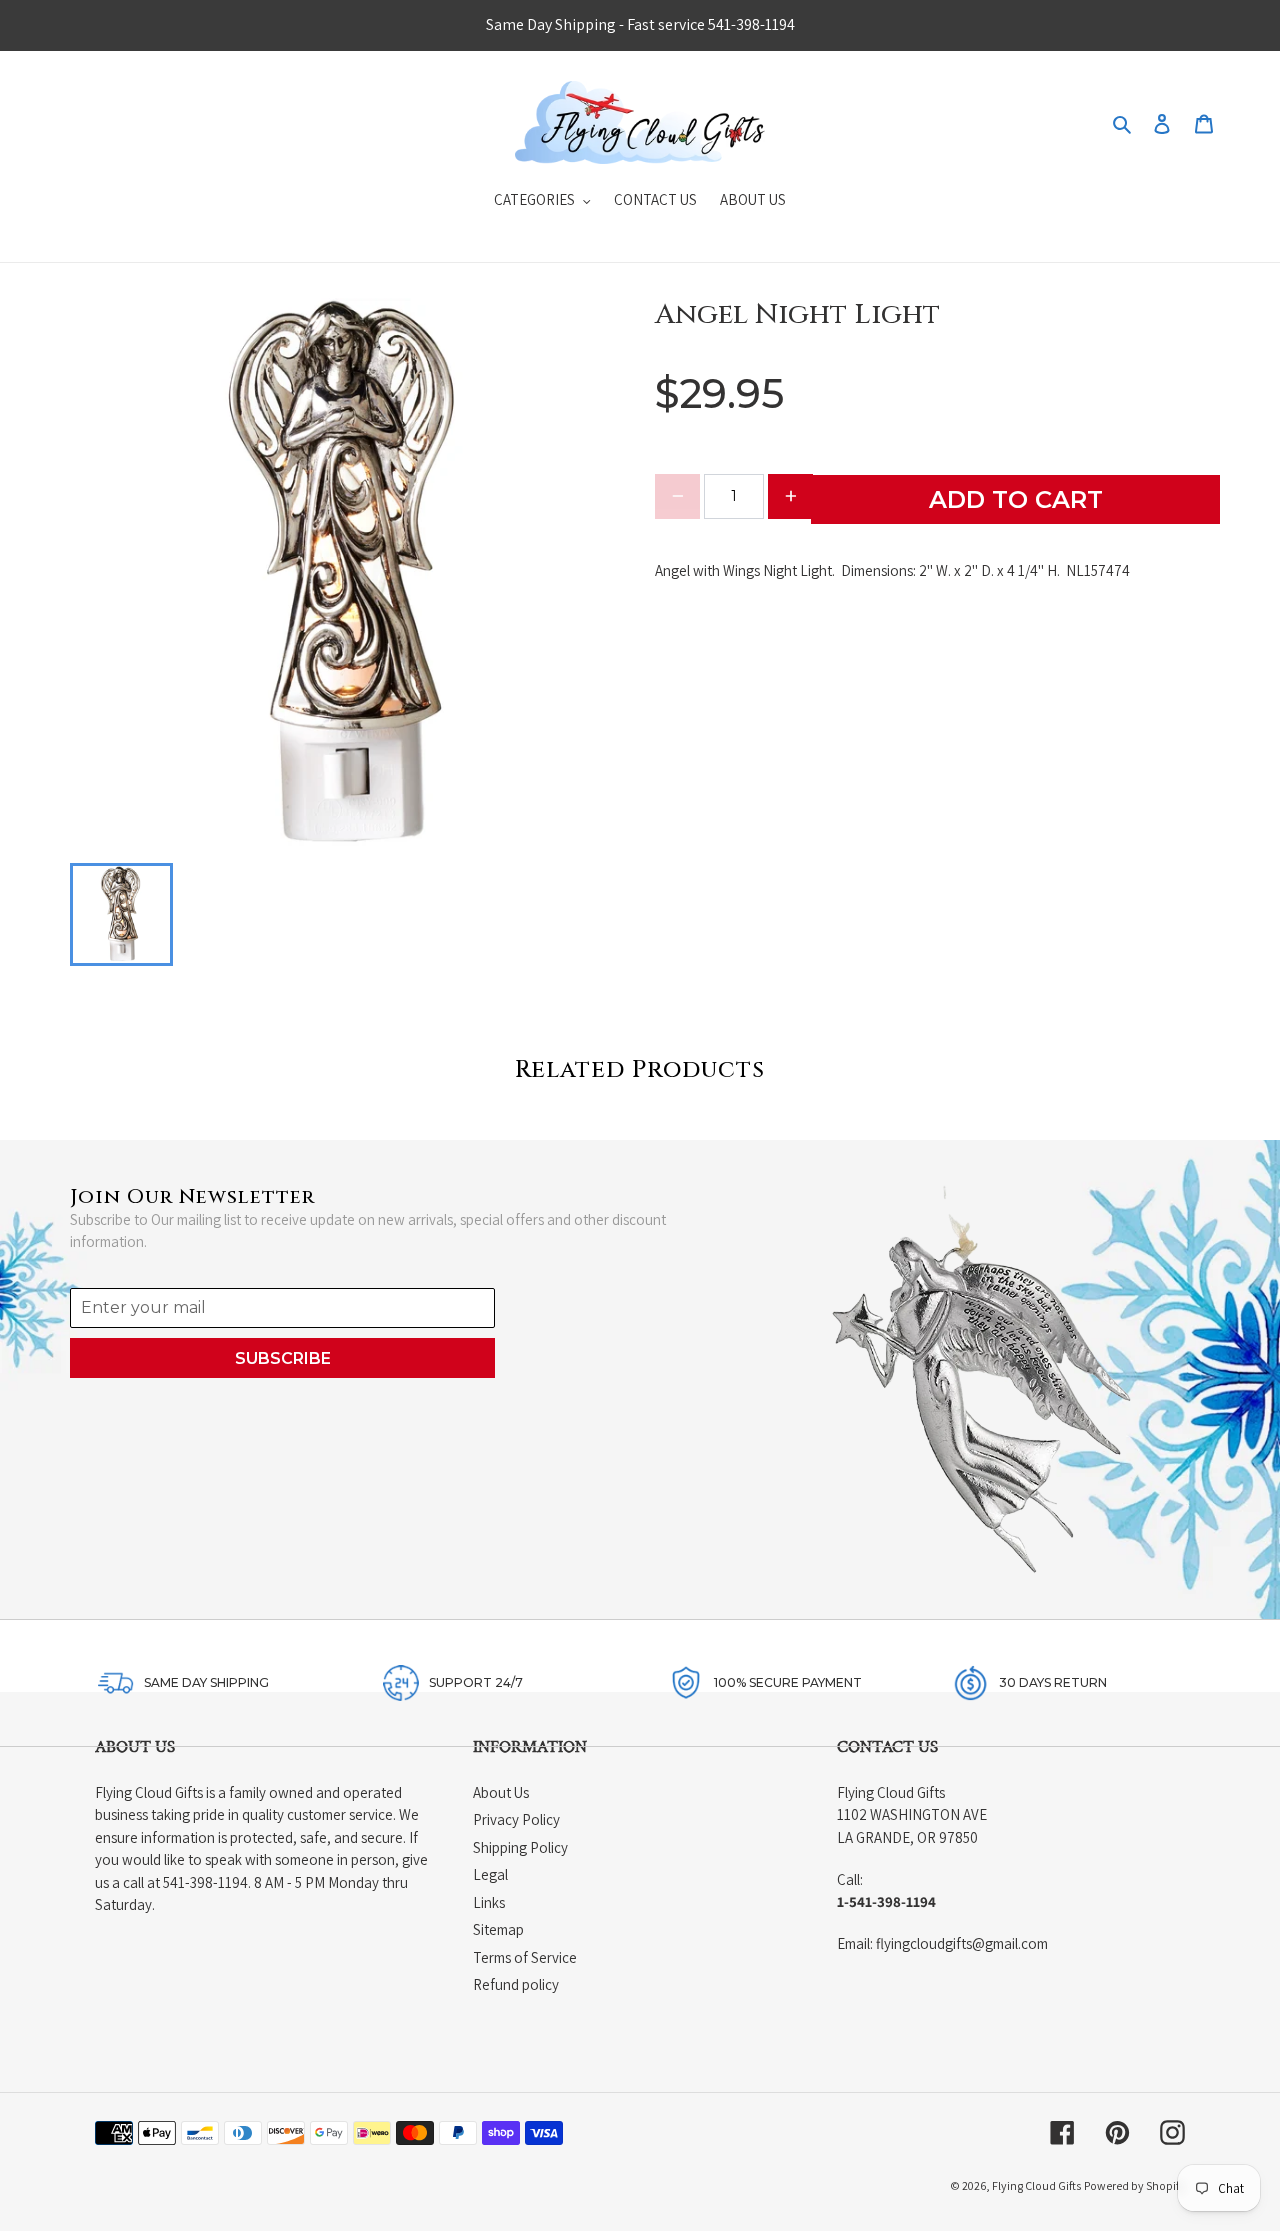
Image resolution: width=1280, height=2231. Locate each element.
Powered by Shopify (1134, 2185)
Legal (490, 1874)
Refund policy (516, 1984)
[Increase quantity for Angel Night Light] (790, 496)
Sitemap (498, 1929)
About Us (501, 1792)
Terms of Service (525, 1957)
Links (489, 1902)
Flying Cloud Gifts (1036, 2185)
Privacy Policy (516, 1819)
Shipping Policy (520, 1847)
